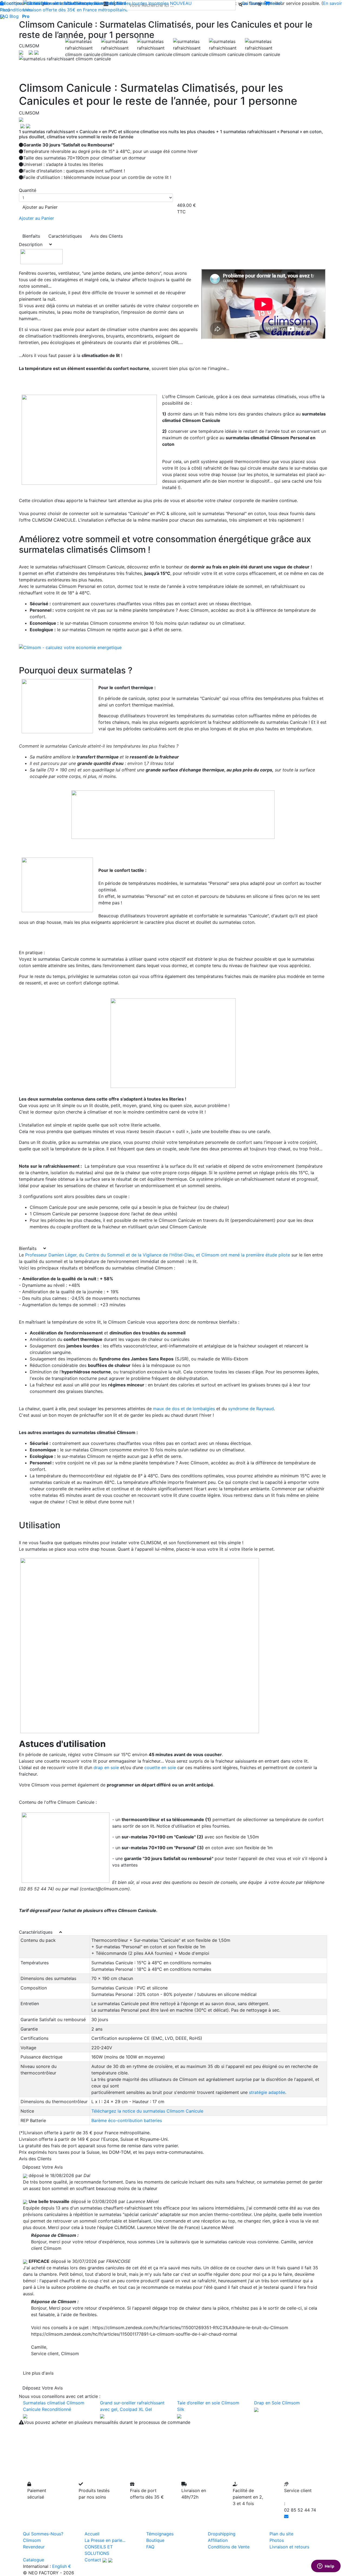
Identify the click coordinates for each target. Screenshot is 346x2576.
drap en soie (106, 1767)
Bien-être (53, 3)
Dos (109, 3)
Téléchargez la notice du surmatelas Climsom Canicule (147, 2111)
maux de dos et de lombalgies (184, 1409)
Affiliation (218, 2540)
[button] (42, 59)
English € (62, 2566)
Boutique (13, 3)
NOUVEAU (181, 3)
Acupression (92, 3)
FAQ (4, 16)
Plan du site (281, 2534)
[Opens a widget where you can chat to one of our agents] (326, 2567)
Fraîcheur (33, 3)
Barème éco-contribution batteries (127, 2120)
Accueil (92, 2534)
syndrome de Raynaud (251, 1409)
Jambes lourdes (131, 3)
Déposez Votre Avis (43, 2167)
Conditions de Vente (229, 2547)
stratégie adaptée (267, 2092)
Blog (14, 16)
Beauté (71, 3)
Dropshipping (222, 2534)
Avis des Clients (107, 236)
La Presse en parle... (105, 2540)
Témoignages (160, 2534)
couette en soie (160, 1767)
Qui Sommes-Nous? (43, 2534)
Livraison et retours (289, 2547)
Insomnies (159, 3)
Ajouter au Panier (40, 207)
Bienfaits (31, 236)
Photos (277, 2540)
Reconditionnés (16, 10)
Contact (93, 2560)
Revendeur (34, 2547)
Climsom (32, 2540)
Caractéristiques (65, 236)
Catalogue (34, 2560)
